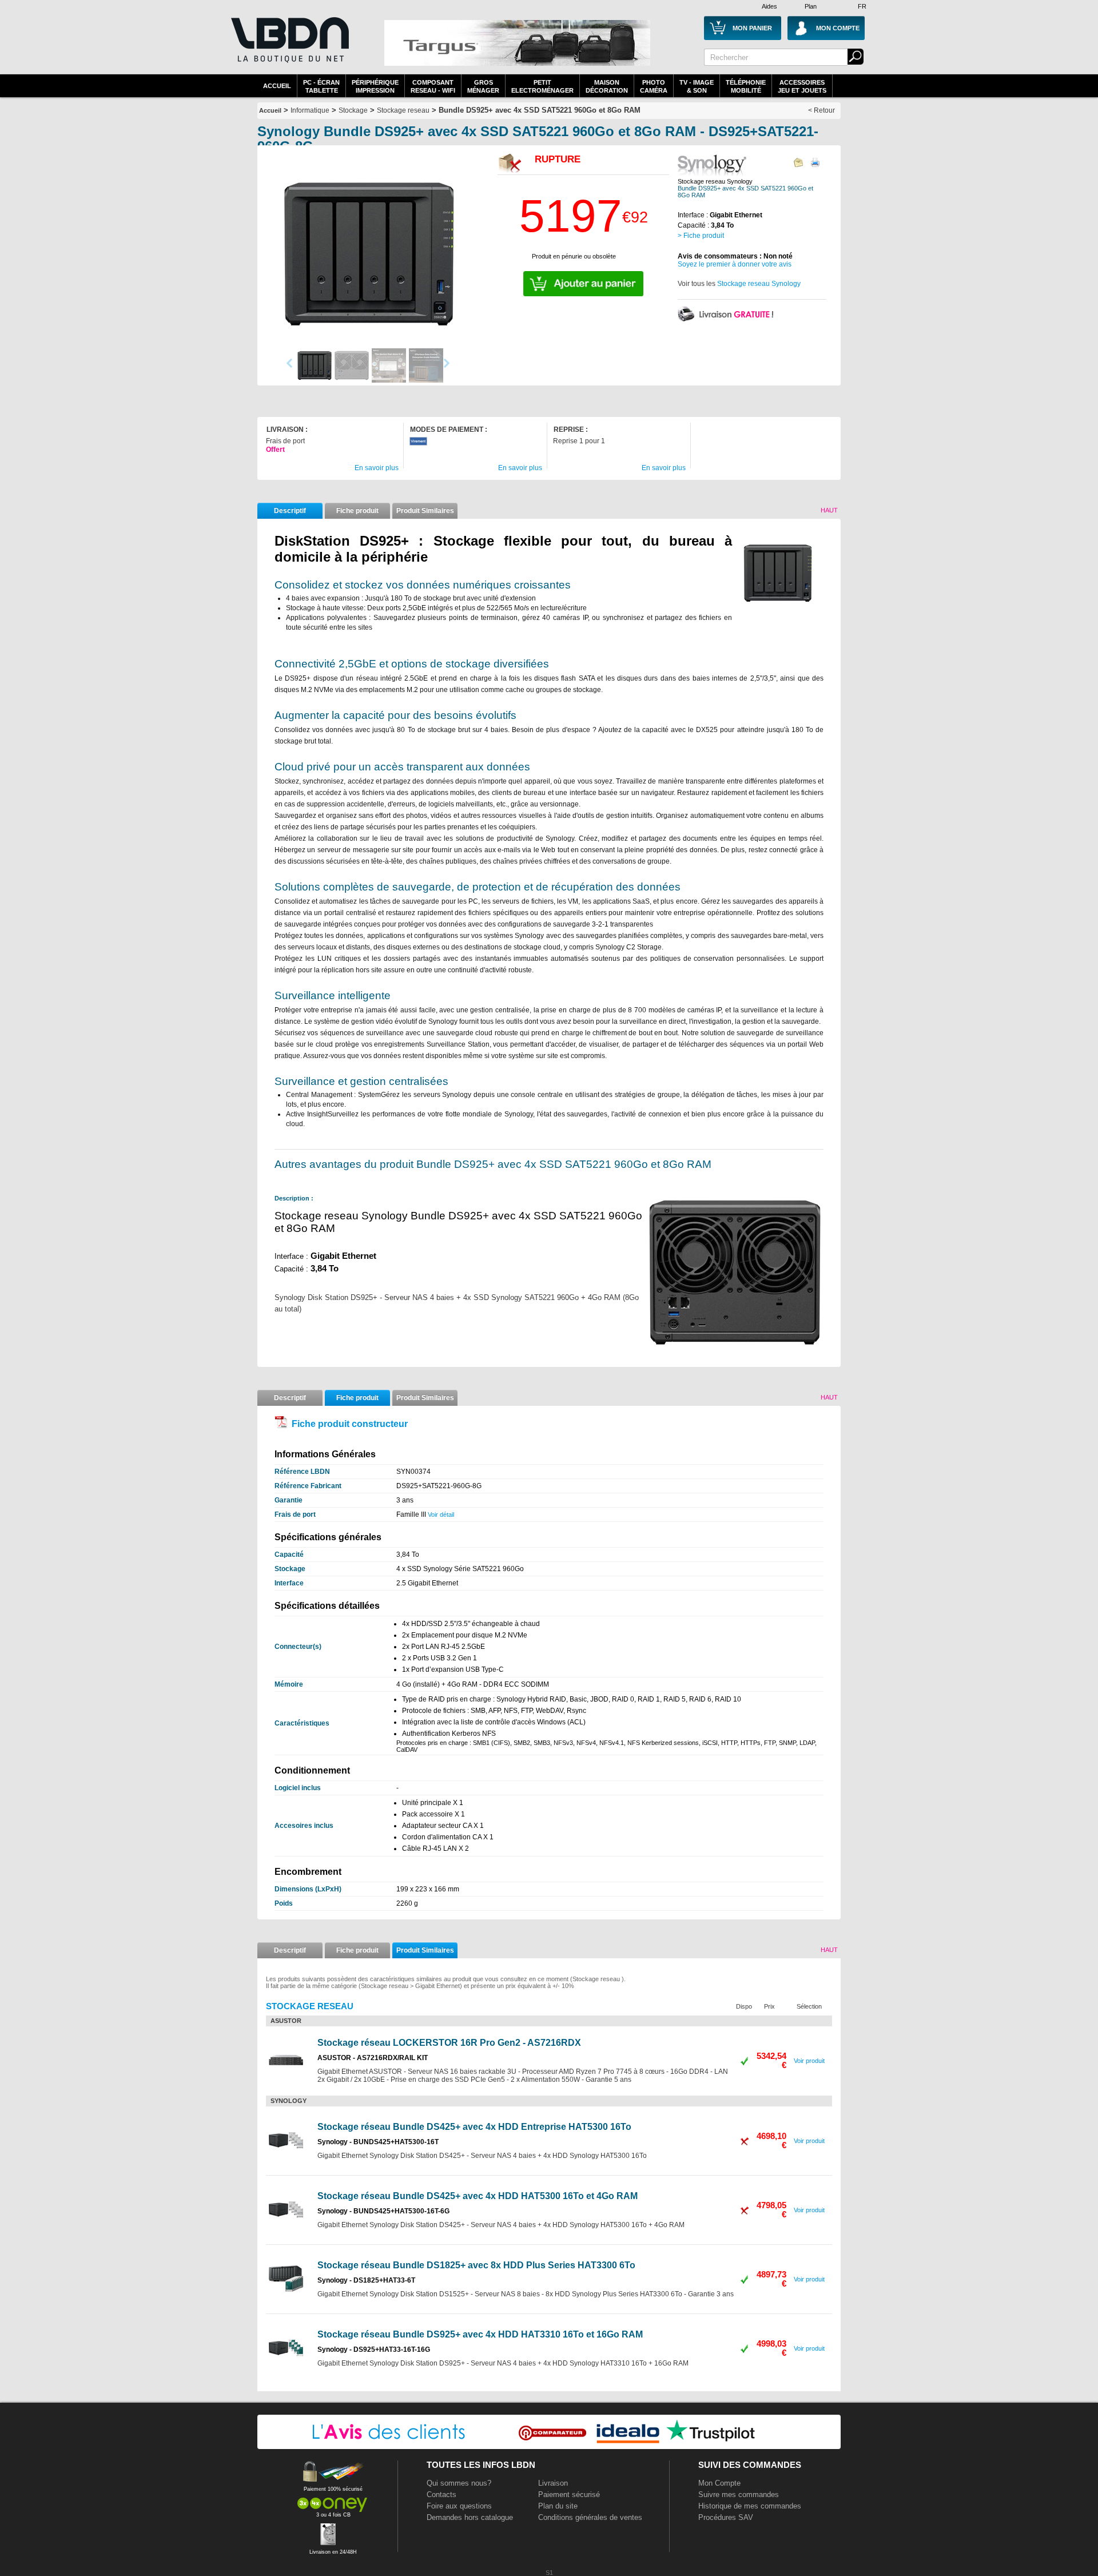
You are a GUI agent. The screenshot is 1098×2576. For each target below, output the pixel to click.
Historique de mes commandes (750, 2506)
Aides (769, 6)
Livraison (553, 2483)
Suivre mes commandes (739, 2494)
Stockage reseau (403, 110)
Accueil (277, 86)
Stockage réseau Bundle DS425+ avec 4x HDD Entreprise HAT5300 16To (474, 2127)
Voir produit (809, 2061)
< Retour (821, 110)
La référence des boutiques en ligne (289, 47)
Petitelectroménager (542, 86)
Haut (829, 510)
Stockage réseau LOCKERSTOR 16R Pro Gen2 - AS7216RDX (449, 2043)
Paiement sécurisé (569, 2494)
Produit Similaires (425, 511)
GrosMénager (483, 86)
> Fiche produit (701, 236)
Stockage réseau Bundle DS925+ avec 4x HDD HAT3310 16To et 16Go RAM (480, 2334)
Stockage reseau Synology (759, 284)
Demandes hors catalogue (470, 2517)
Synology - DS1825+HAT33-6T (366, 2280)
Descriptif (290, 511)
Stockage (353, 110)
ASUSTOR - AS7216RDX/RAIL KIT (373, 2058)
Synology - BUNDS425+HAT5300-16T (378, 2142)
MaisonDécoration (607, 86)
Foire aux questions (459, 2506)
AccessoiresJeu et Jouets (802, 86)
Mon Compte (719, 2483)
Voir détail (441, 1514)
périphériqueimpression (375, 86)
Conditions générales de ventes (590, 2517)
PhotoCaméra (654, 86)
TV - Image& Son (697, 86)
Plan (811, 6)
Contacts (441, 2494)
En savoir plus (377, 468)
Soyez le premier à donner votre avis (735, 264)
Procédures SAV (726, 2517)
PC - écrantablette (321, 86)
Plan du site (558, 2506)
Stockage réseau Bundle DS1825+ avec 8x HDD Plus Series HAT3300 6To (476, 2265)
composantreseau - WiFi (433, 86)
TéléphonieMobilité (746, 86)
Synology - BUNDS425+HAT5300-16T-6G (383, 2211)
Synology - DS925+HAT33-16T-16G (374, 2350)
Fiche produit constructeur (350, 1424)
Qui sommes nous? (459, 2483)
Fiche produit (357, 511)
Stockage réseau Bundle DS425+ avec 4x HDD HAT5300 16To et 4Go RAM (478, 2196)
